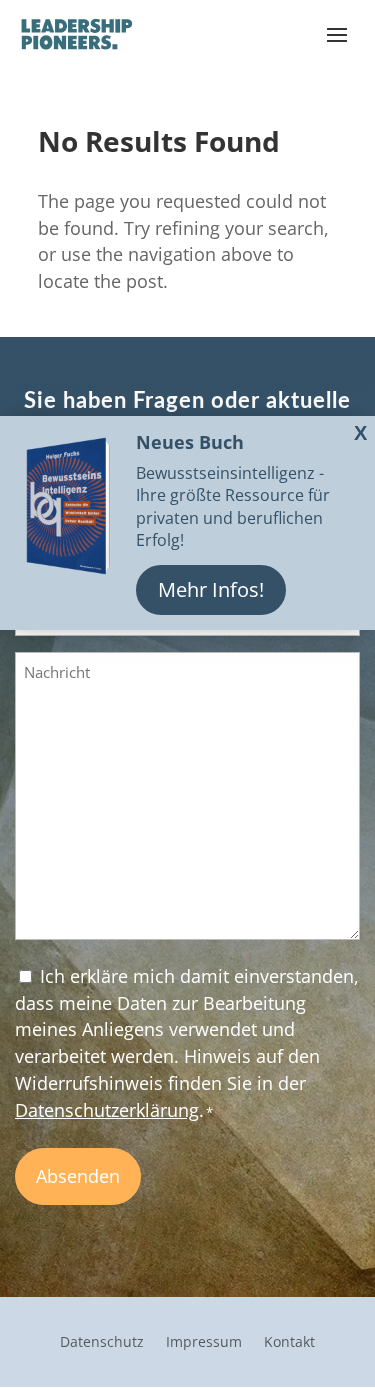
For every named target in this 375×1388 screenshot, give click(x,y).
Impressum (204, 1343)
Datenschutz (102, 1343)
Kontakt (289, 1343)
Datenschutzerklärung (107, 1110)
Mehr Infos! (211, 589)
